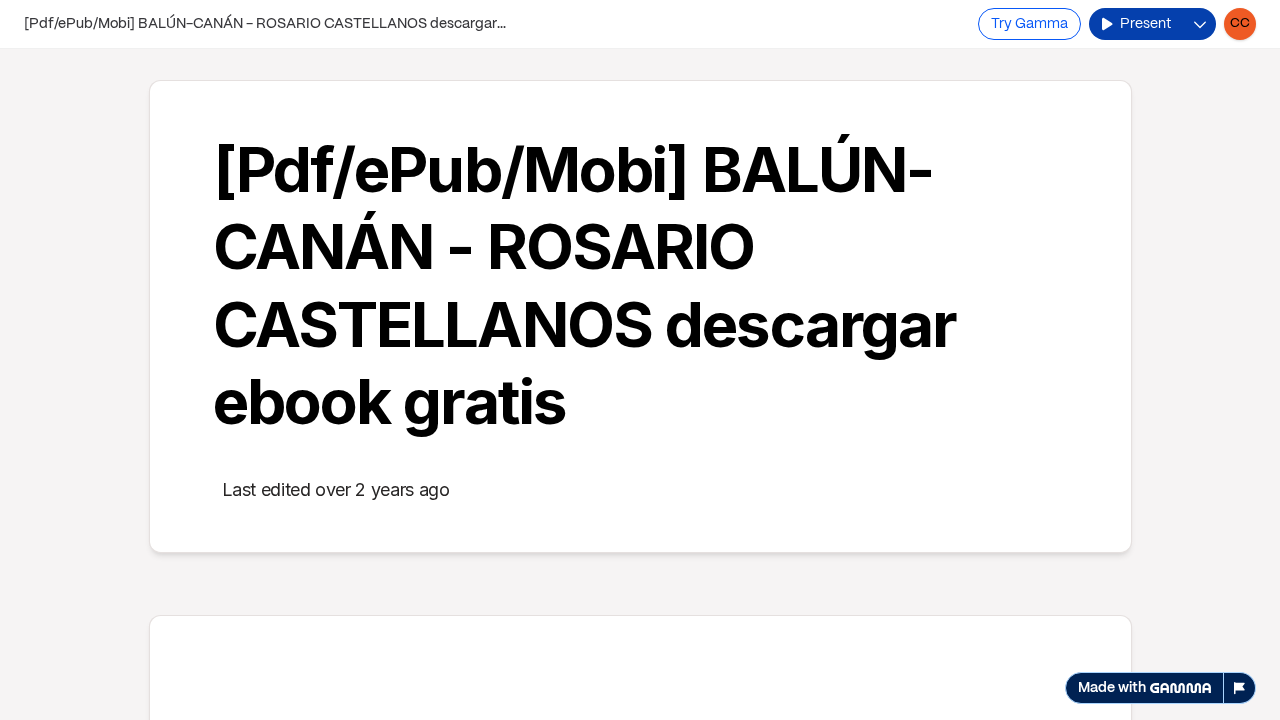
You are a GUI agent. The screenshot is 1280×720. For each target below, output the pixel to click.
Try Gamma (1029, 24)
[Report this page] (1240, 688)
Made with (1112, 688)
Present (1145, 24)
